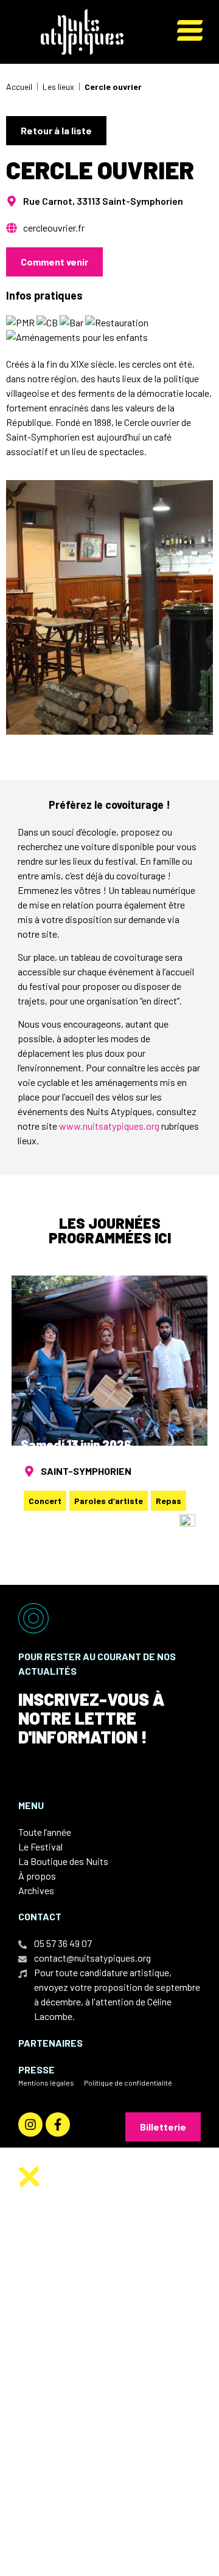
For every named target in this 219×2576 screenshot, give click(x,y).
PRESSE (36, 2069)
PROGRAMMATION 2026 (103, 2338)
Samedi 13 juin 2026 (76, 1444)
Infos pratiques (88, 2375)
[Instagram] (30, 2124)
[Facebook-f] (58, 2124)
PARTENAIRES (50, 2043)
